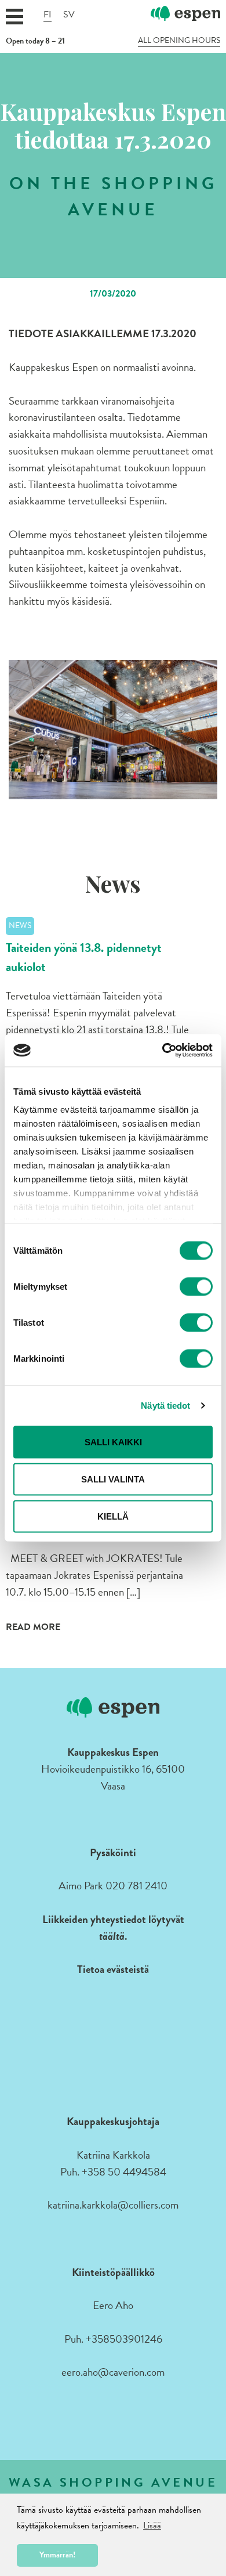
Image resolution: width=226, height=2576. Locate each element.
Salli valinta (113, 1479)
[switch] (196, 1286)
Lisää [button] (152, 2526)
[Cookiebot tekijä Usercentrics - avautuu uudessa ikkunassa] (163, 1051)
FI (48, 15)
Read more (33, 1627)
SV (69, 15)
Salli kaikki (113, 1442)
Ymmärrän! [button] (57, 2555)
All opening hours (179, 41)
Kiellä (113, 1516)
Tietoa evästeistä (113, 1969)
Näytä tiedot (165, 1406)
